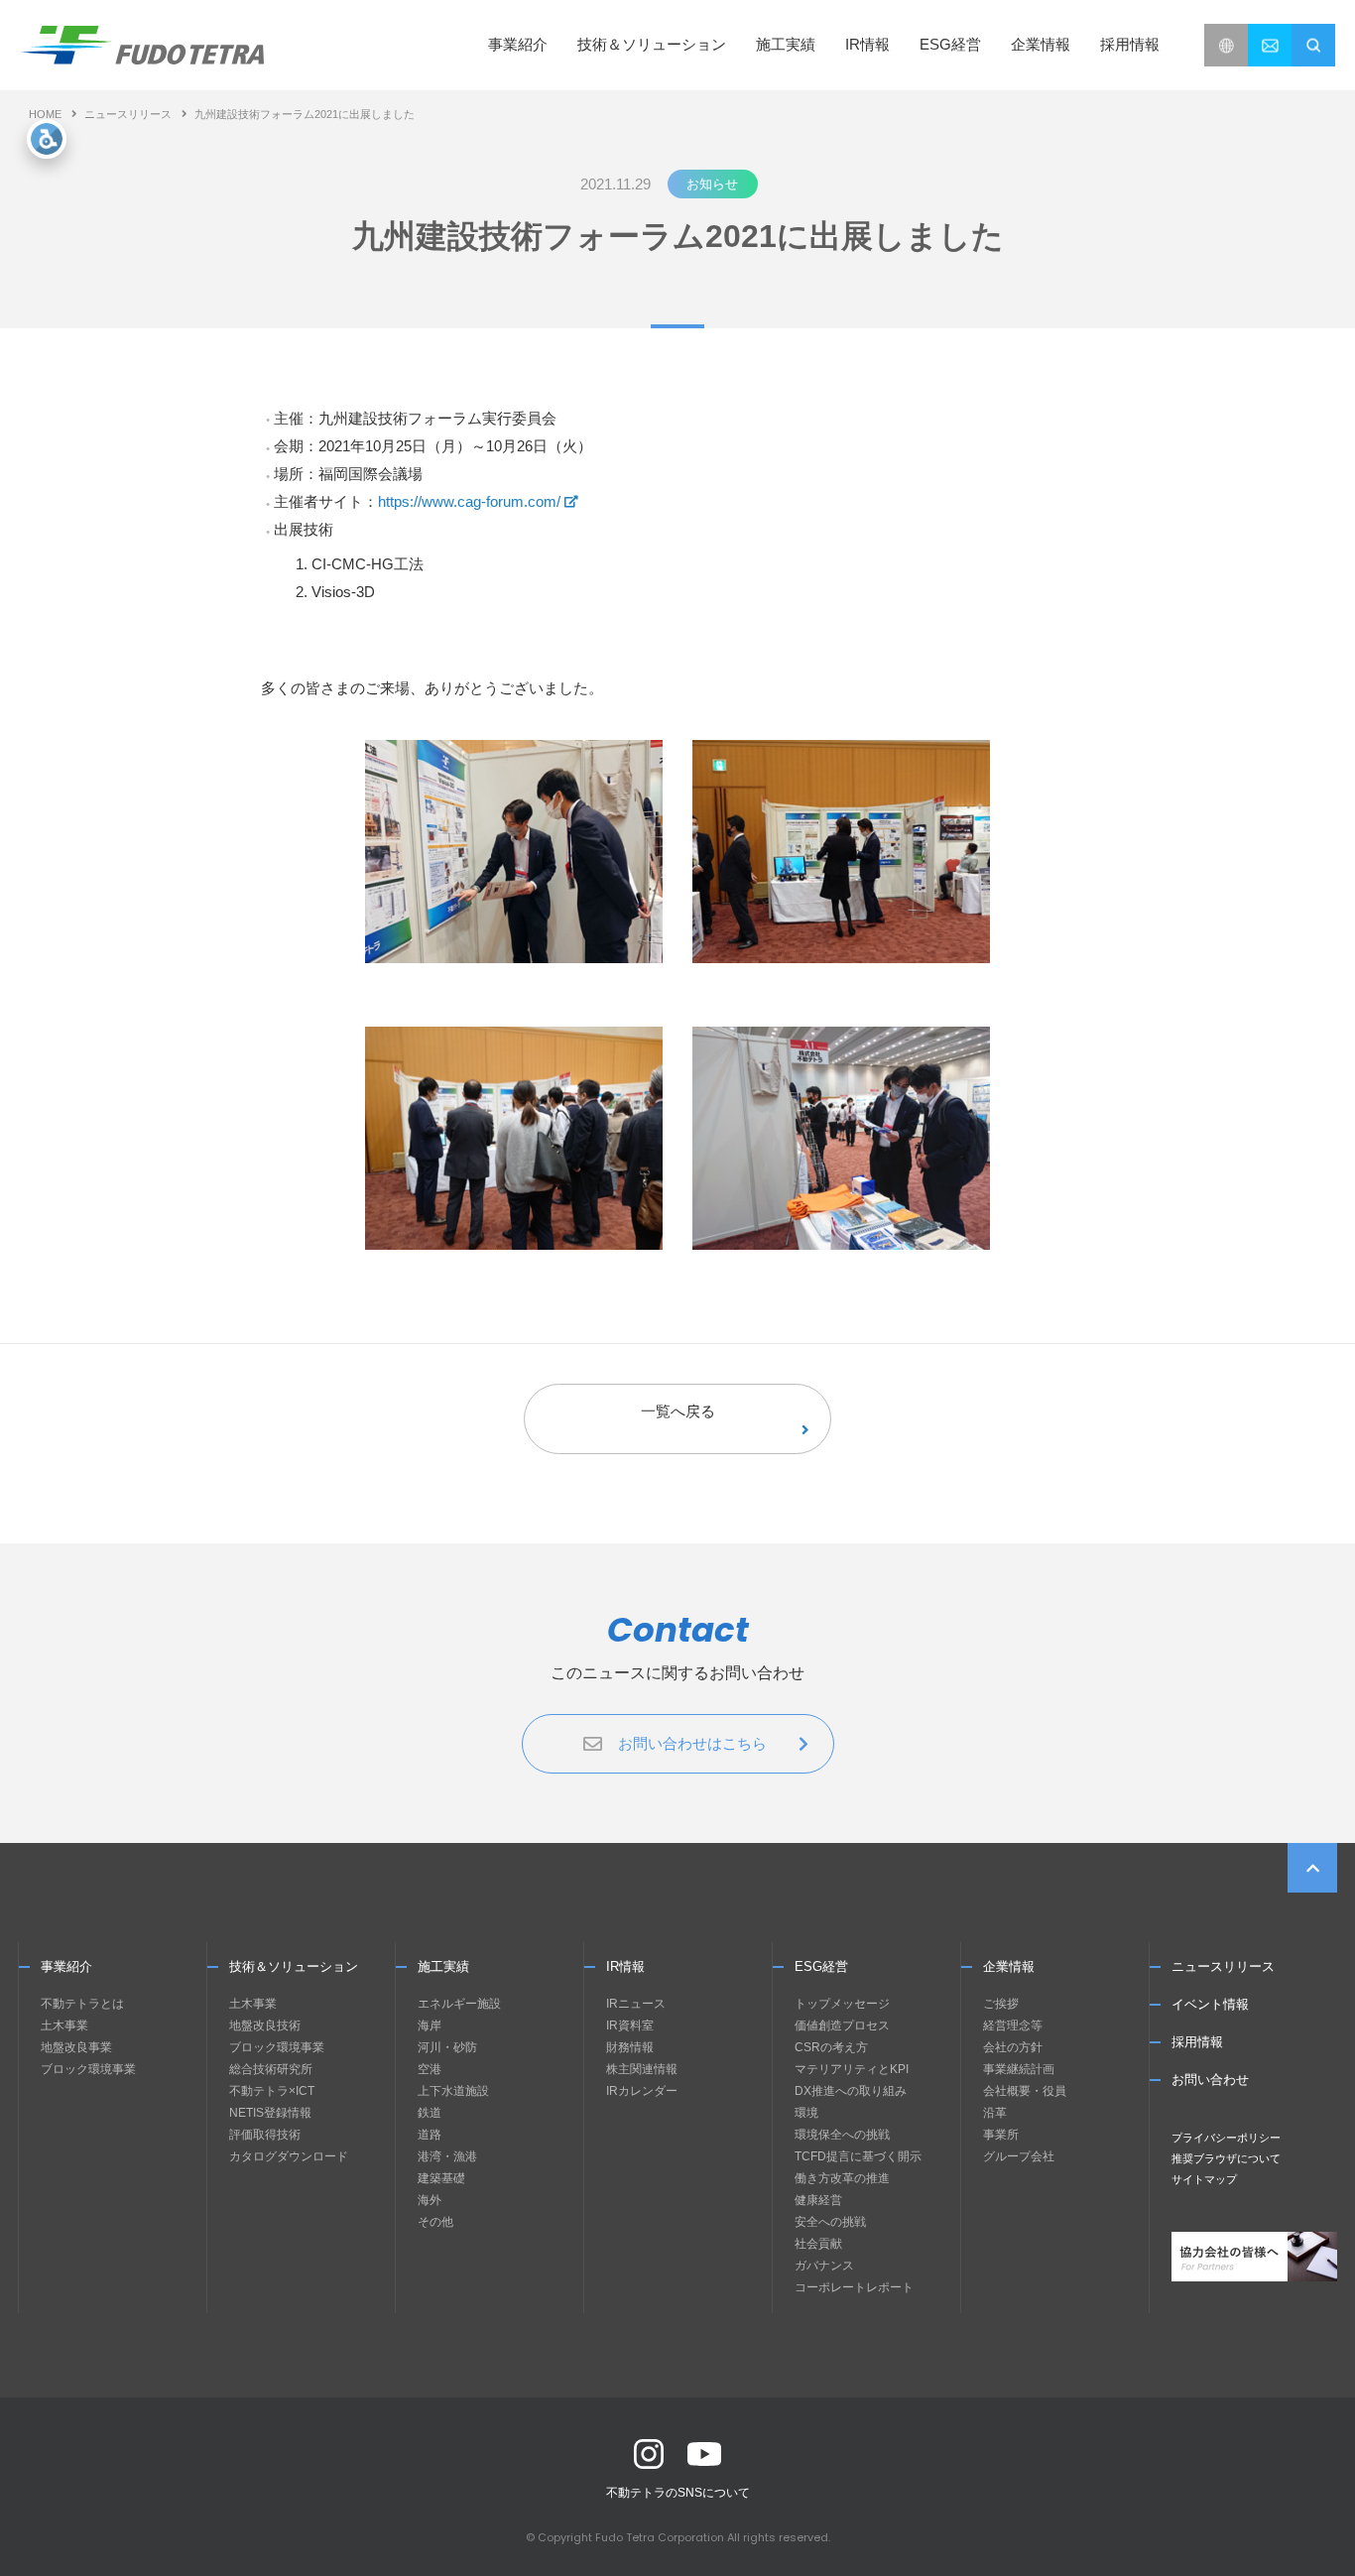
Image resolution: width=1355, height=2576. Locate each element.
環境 (806, 2113)
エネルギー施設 (459, 2004)
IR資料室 (630, 2025)
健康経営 (818, 2200)
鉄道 (430, 2113)
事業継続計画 (1019, 2069)
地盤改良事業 (76, 2047)
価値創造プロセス (842, 2025)
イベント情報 (1210, 2004)
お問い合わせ (1210, 2080)
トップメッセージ (842, 2004)
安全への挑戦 (830, 2222)
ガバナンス (824, 2266)
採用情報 (1130, 44)
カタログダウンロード (289, 2156)
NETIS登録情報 (270, 2113)
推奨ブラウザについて (1226, 2158)
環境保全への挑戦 (842, 2135)
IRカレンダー (642, 2091)
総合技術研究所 (271, 2069)
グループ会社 (1019, 2156)
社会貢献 (818, 2244)
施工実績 (786, 44)
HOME (45, 114)
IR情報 (625, 1966)
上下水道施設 (453, 2091)
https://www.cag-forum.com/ (469, 501)
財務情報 (630, 2047)
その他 (435, 2222)
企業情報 (1009, 1966)
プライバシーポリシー (1226, 2138)
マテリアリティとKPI (852, 2069)
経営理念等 (1013, 2025)
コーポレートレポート (854, 2287)
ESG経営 (821, 1966)
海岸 (430, 2025)
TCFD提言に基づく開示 (858, 2156)
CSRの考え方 (831, 2047)
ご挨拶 (1001, 2004)
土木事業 (64, 2025)
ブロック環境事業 (88, 2069)
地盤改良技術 (265, 2025)
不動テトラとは (82, 2004)
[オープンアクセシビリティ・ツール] (47, 139)
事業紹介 (66, 1966)
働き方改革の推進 (842, 2178)
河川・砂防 (447, 2047)
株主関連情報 (642, 2069)
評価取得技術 (265, 2135)
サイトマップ (1204, 2179)
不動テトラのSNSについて (678, 2493)
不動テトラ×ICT (272, 2091)
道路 (430, 2135)
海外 (430, 2200)
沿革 (995, 2113)
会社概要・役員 (1025, 2091)
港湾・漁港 (447, 2156)
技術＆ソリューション (294, 1966)
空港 (430, 2069)
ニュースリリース (128, 114)
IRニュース (636, 2004)
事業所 (1001, 2135)
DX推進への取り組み (851, 2091)
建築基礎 (441, 2178)
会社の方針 (1013, 2047)
